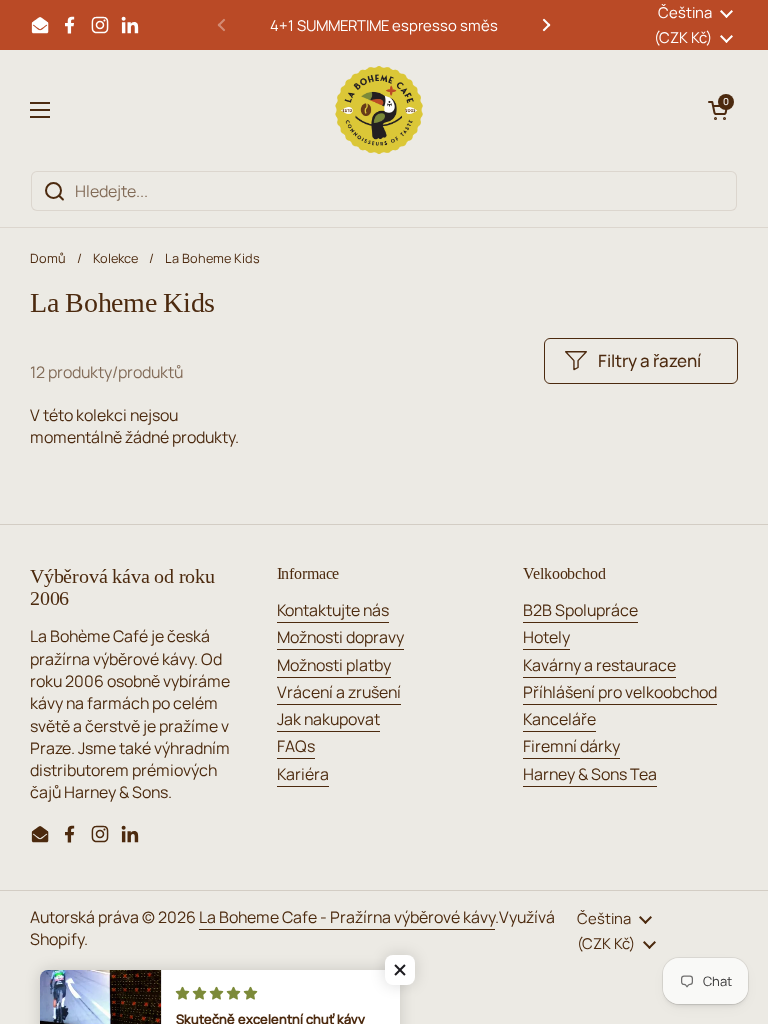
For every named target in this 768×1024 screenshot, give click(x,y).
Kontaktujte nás (333, 610)
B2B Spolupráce (580, 610)
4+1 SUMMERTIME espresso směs (384, 25)
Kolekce (115, 258)
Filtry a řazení (649, 360)
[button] (718, 110)
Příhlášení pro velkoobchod (620, 692)
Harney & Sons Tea (590, 774)
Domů (48, 258)
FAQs (296, 746)
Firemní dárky (571, 746)
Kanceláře (559, 719)
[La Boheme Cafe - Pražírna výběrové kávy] (379, 110)
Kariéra (303, 774)
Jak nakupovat (328, 719)
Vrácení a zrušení (339, 692)
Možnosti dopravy (340, 637)
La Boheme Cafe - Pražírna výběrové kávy (347, 917)
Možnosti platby (334, 665)
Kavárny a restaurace (599, 665)
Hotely (546, 637)
